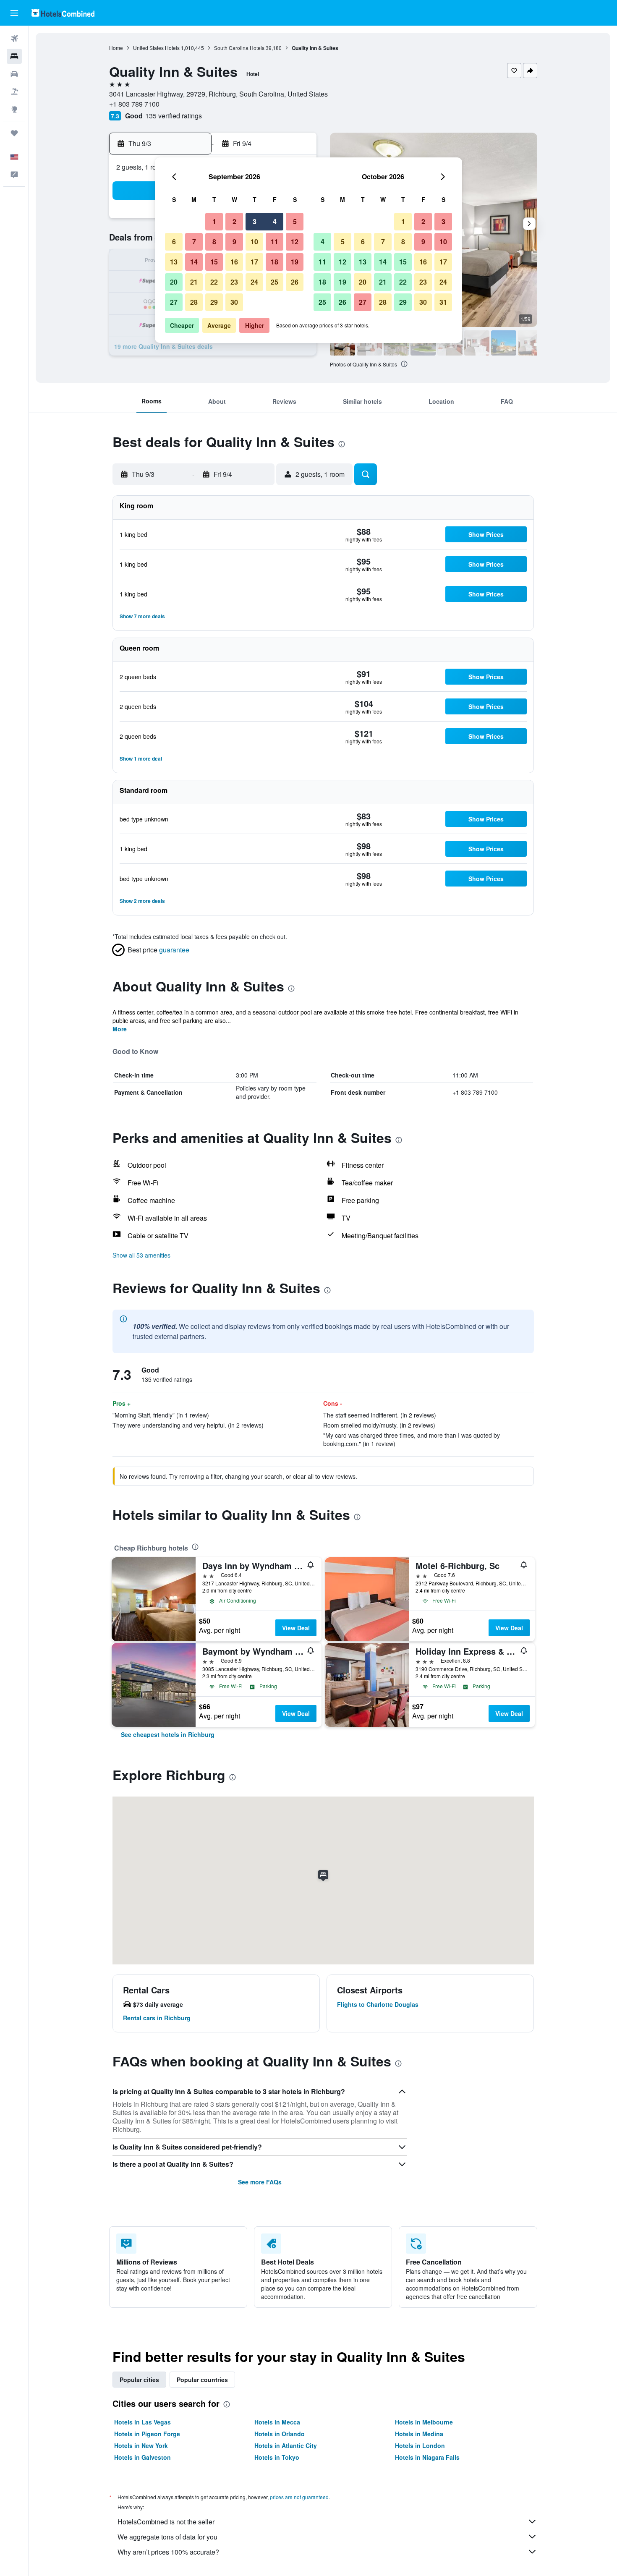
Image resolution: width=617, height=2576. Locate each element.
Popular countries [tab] (202, 2380)
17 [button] (254, 262)
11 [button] (275, 242)
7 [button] (194, 242)
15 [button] (214, 262)
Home (116, 48)
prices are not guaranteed (299, 2497)
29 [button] (214, 302)
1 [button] (214, 221)
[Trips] (14, 133)
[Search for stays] (14, 56)
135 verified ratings (174, 116)
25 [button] (275, 282)
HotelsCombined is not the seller (166, 2522)
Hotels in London (420, 2445)
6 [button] (174, 242)
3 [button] (255, 221)
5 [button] (295, 221)
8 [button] (214, 242)
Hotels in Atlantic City (286, 2445)
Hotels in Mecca (277, 2422)
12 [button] (295, 242)
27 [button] (174, 302)
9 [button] (234, 242)
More (120, 1029)
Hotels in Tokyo (277, 2457)
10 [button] (254, 242)
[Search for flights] (14, 39)
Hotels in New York (141, 2445)
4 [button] (275, 221)
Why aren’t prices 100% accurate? (168, 2552)
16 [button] (234, 262)
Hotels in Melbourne (424, 2422)
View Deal (296, 1628)
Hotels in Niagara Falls (427, 2457)
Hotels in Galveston (142, 2457)
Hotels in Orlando (280, 2434)
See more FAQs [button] (260, 2182)
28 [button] (194, 302)
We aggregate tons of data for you (167, 2537)
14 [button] (194, 262)
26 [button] (295, 282)
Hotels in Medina (419, 2434)
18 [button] (275, 262)
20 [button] (174, 282)
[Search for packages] (14, 92)
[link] (168, 1734)
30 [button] (234, 302)
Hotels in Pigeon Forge (147, 2434)
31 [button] (443, 302)
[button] (14, 13)
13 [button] (174, 262)
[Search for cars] (14, 74)
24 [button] (254, 282)
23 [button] (234, 282)
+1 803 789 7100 (134, 104)
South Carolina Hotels (239, 48)
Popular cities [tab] (139, 2380)
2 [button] (234, 221)
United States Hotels (156, 48)
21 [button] (194, 282)
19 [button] (295, 262)
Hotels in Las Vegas (142, 2422)
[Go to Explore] (14, 109)
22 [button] (214, 282)
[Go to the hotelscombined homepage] (63, 13)
